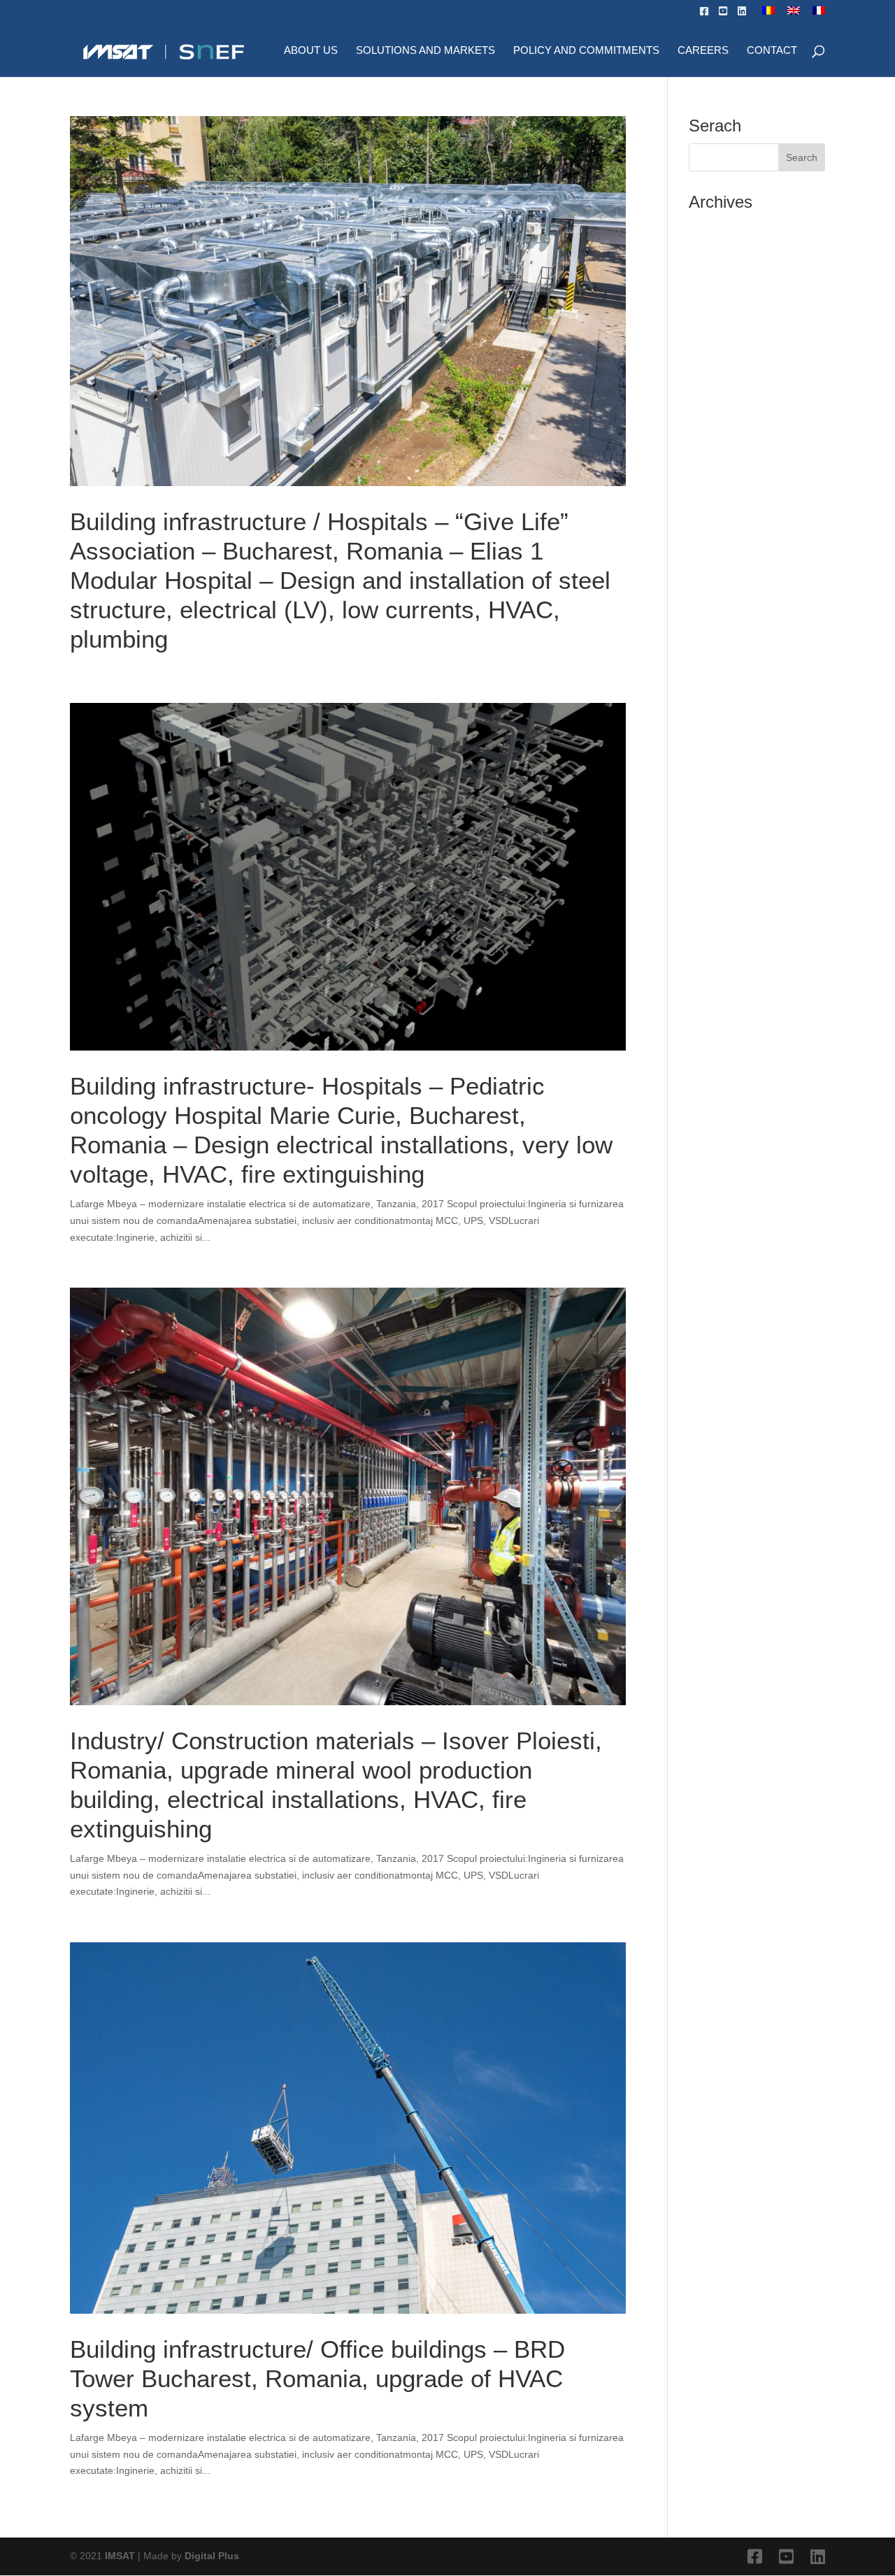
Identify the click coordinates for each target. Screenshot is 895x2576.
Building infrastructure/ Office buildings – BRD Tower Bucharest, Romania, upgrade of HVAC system (317, 2378)
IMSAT (121, 2556)
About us (311, 51)
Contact (772, 51)
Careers (703, 51)
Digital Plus (212, 2556)
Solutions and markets (425, 51)
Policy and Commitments (586, 51)
